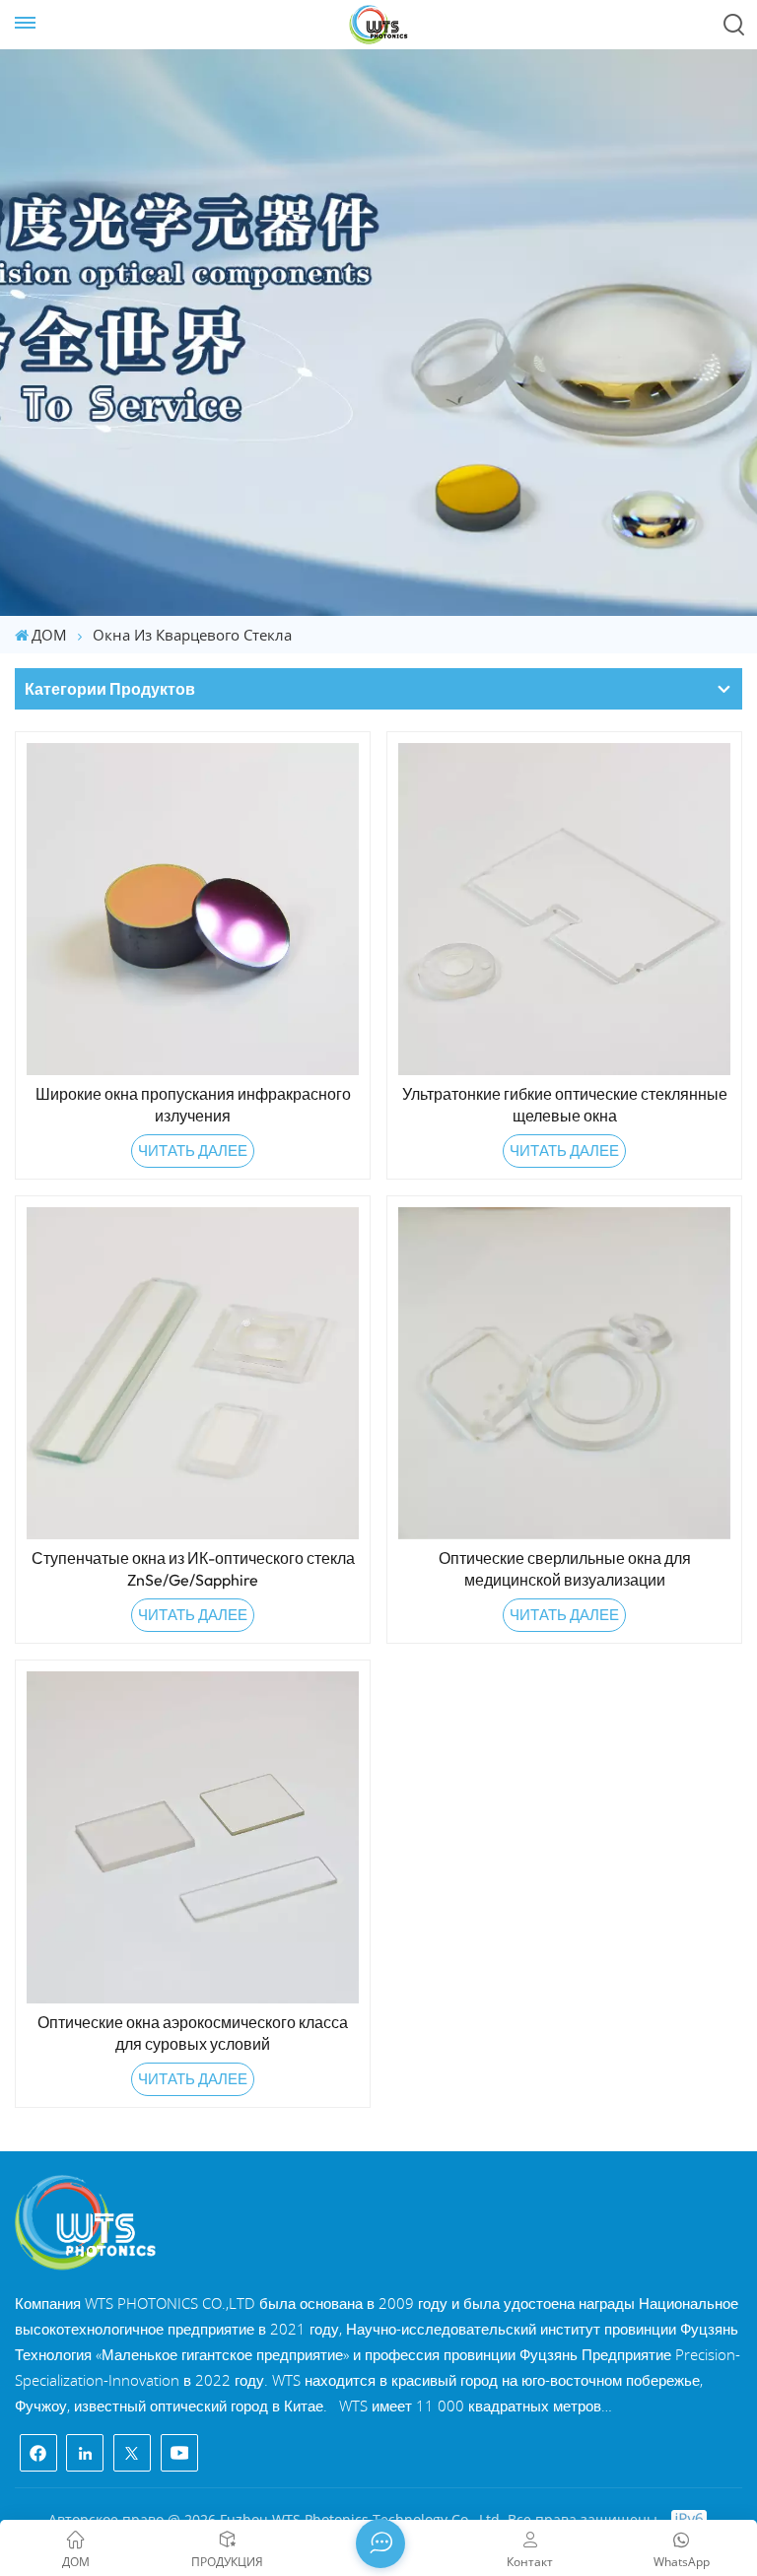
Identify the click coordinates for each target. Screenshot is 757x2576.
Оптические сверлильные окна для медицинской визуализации (565, 1569)
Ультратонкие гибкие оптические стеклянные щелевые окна (565, 1105)
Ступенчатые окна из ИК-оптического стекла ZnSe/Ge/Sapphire (193, 1569)
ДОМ (49, 635)
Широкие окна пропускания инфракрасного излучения (193, 1105)
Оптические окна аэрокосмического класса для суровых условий (193, 2033)
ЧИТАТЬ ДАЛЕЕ (193, 1151)
